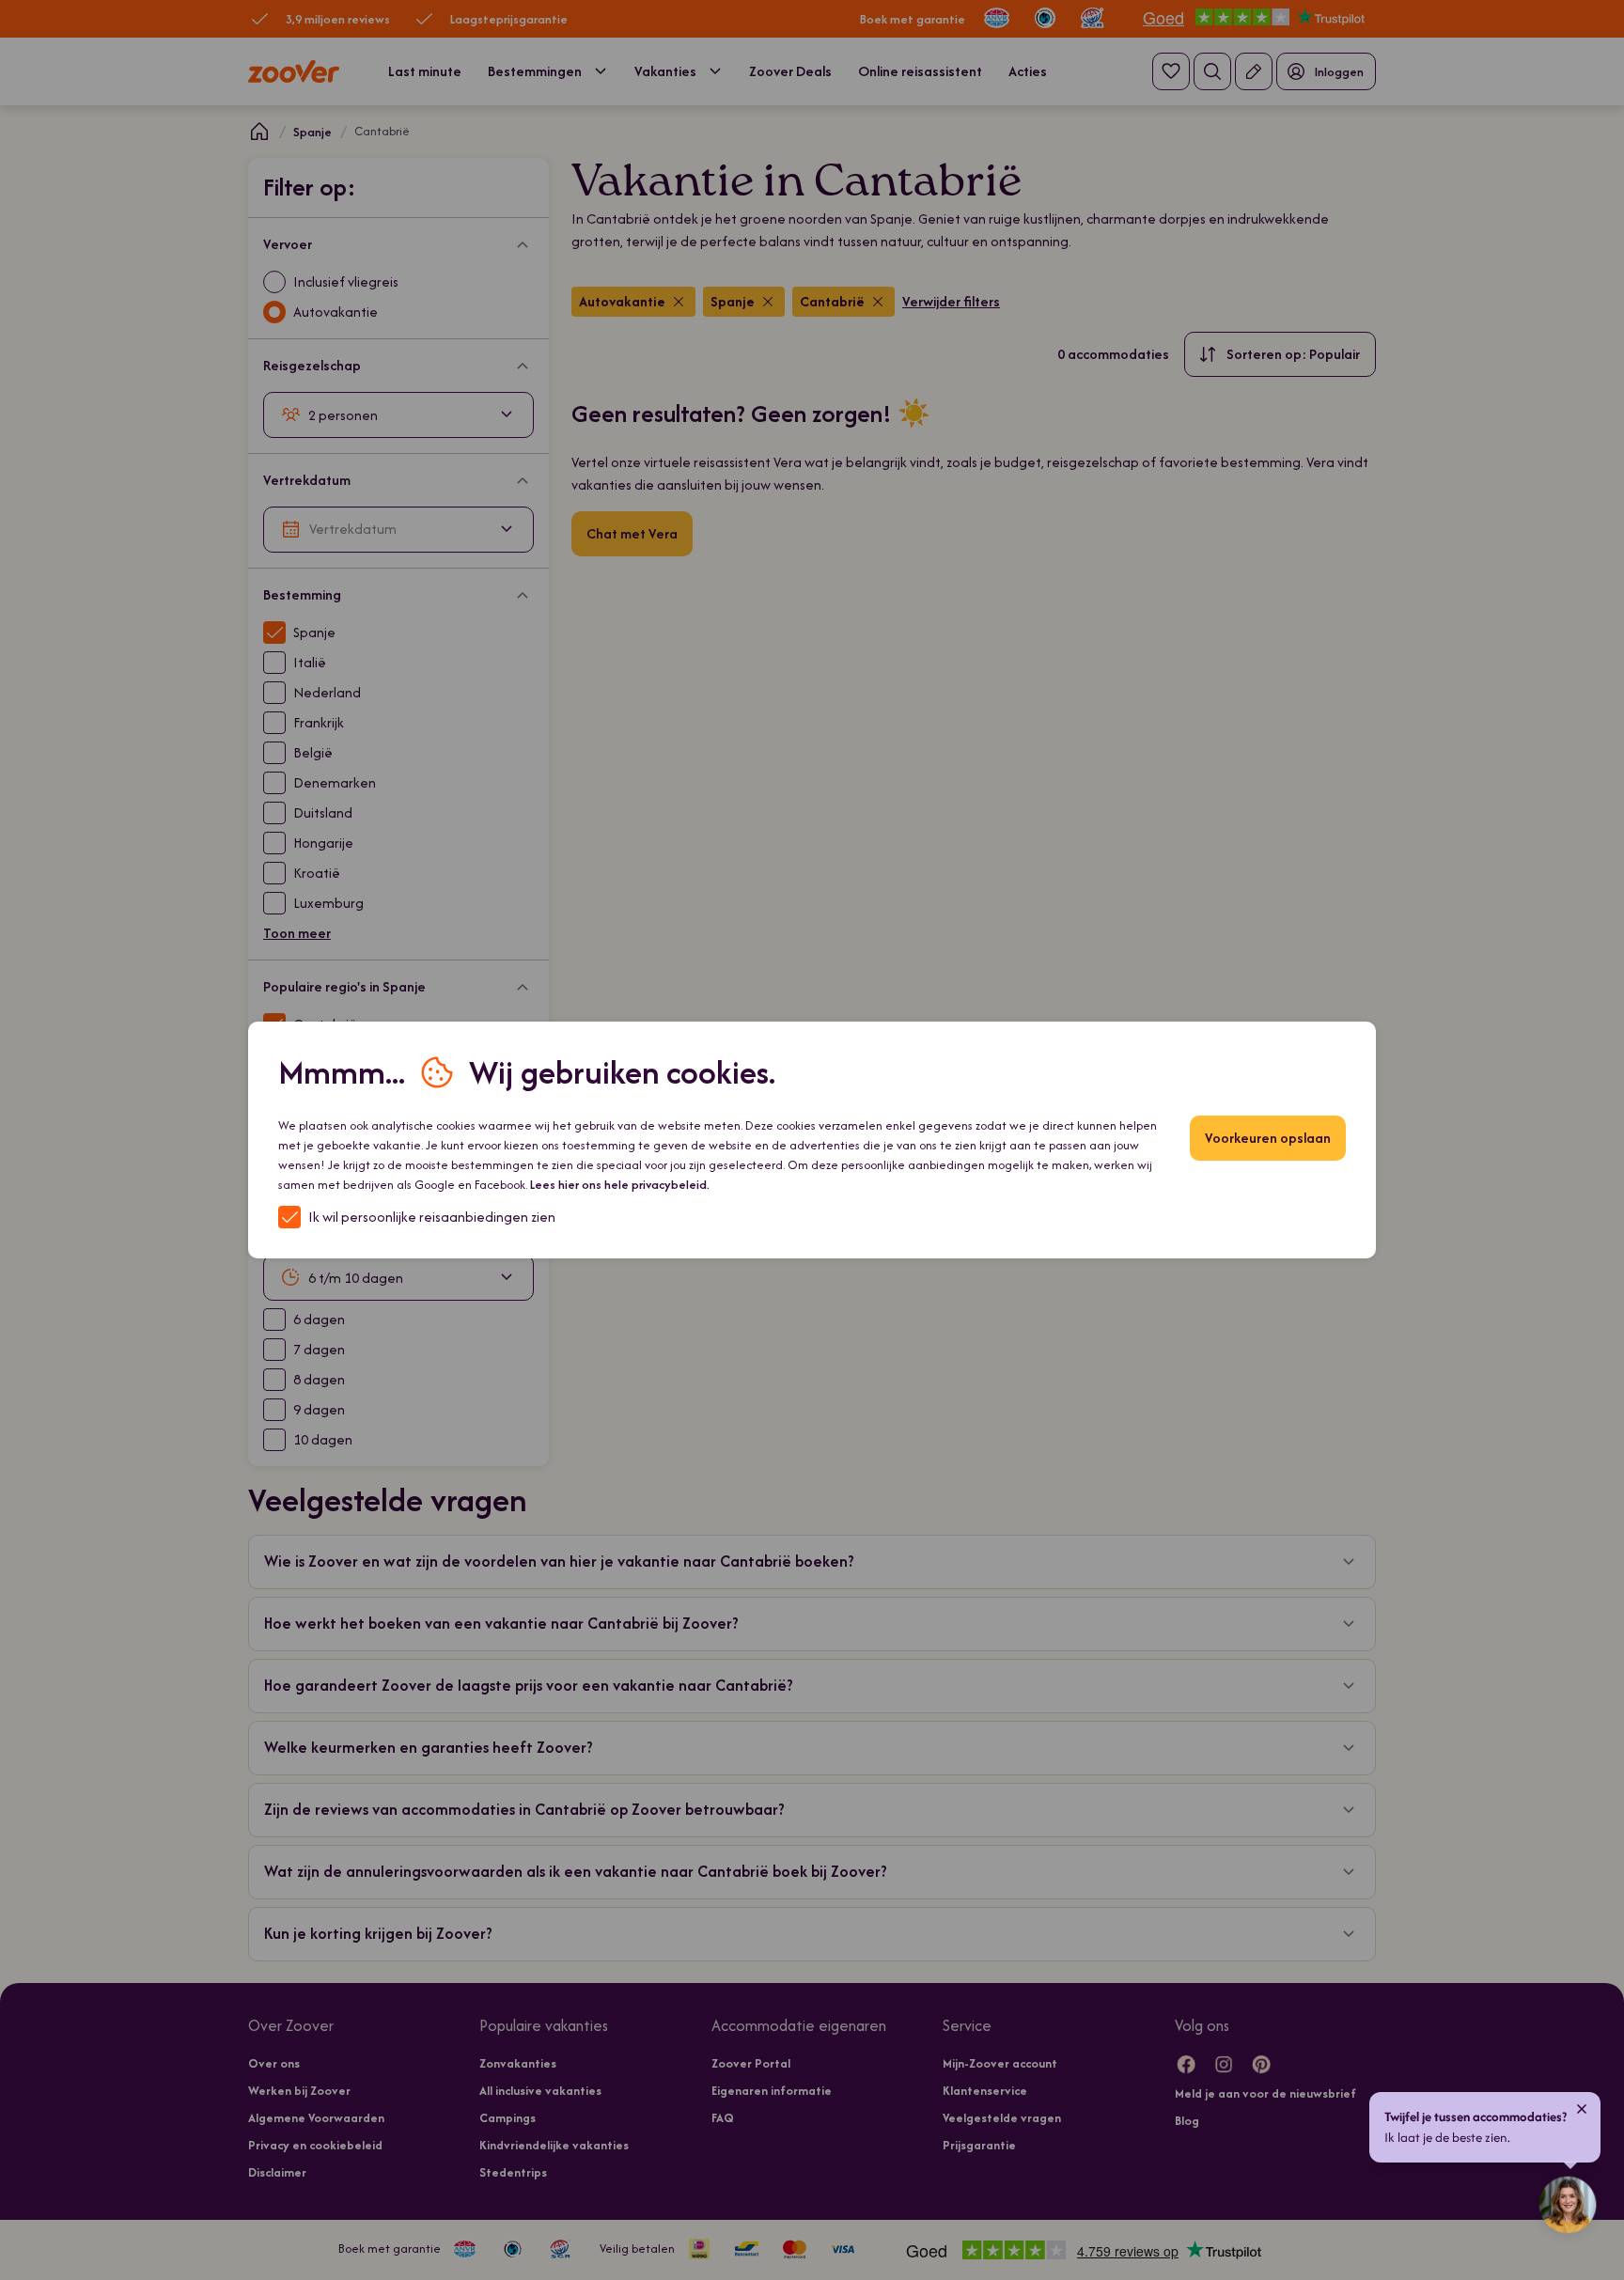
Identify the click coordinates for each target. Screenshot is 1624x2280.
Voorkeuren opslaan (1268, 1138)
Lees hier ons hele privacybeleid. (620, 1185)
